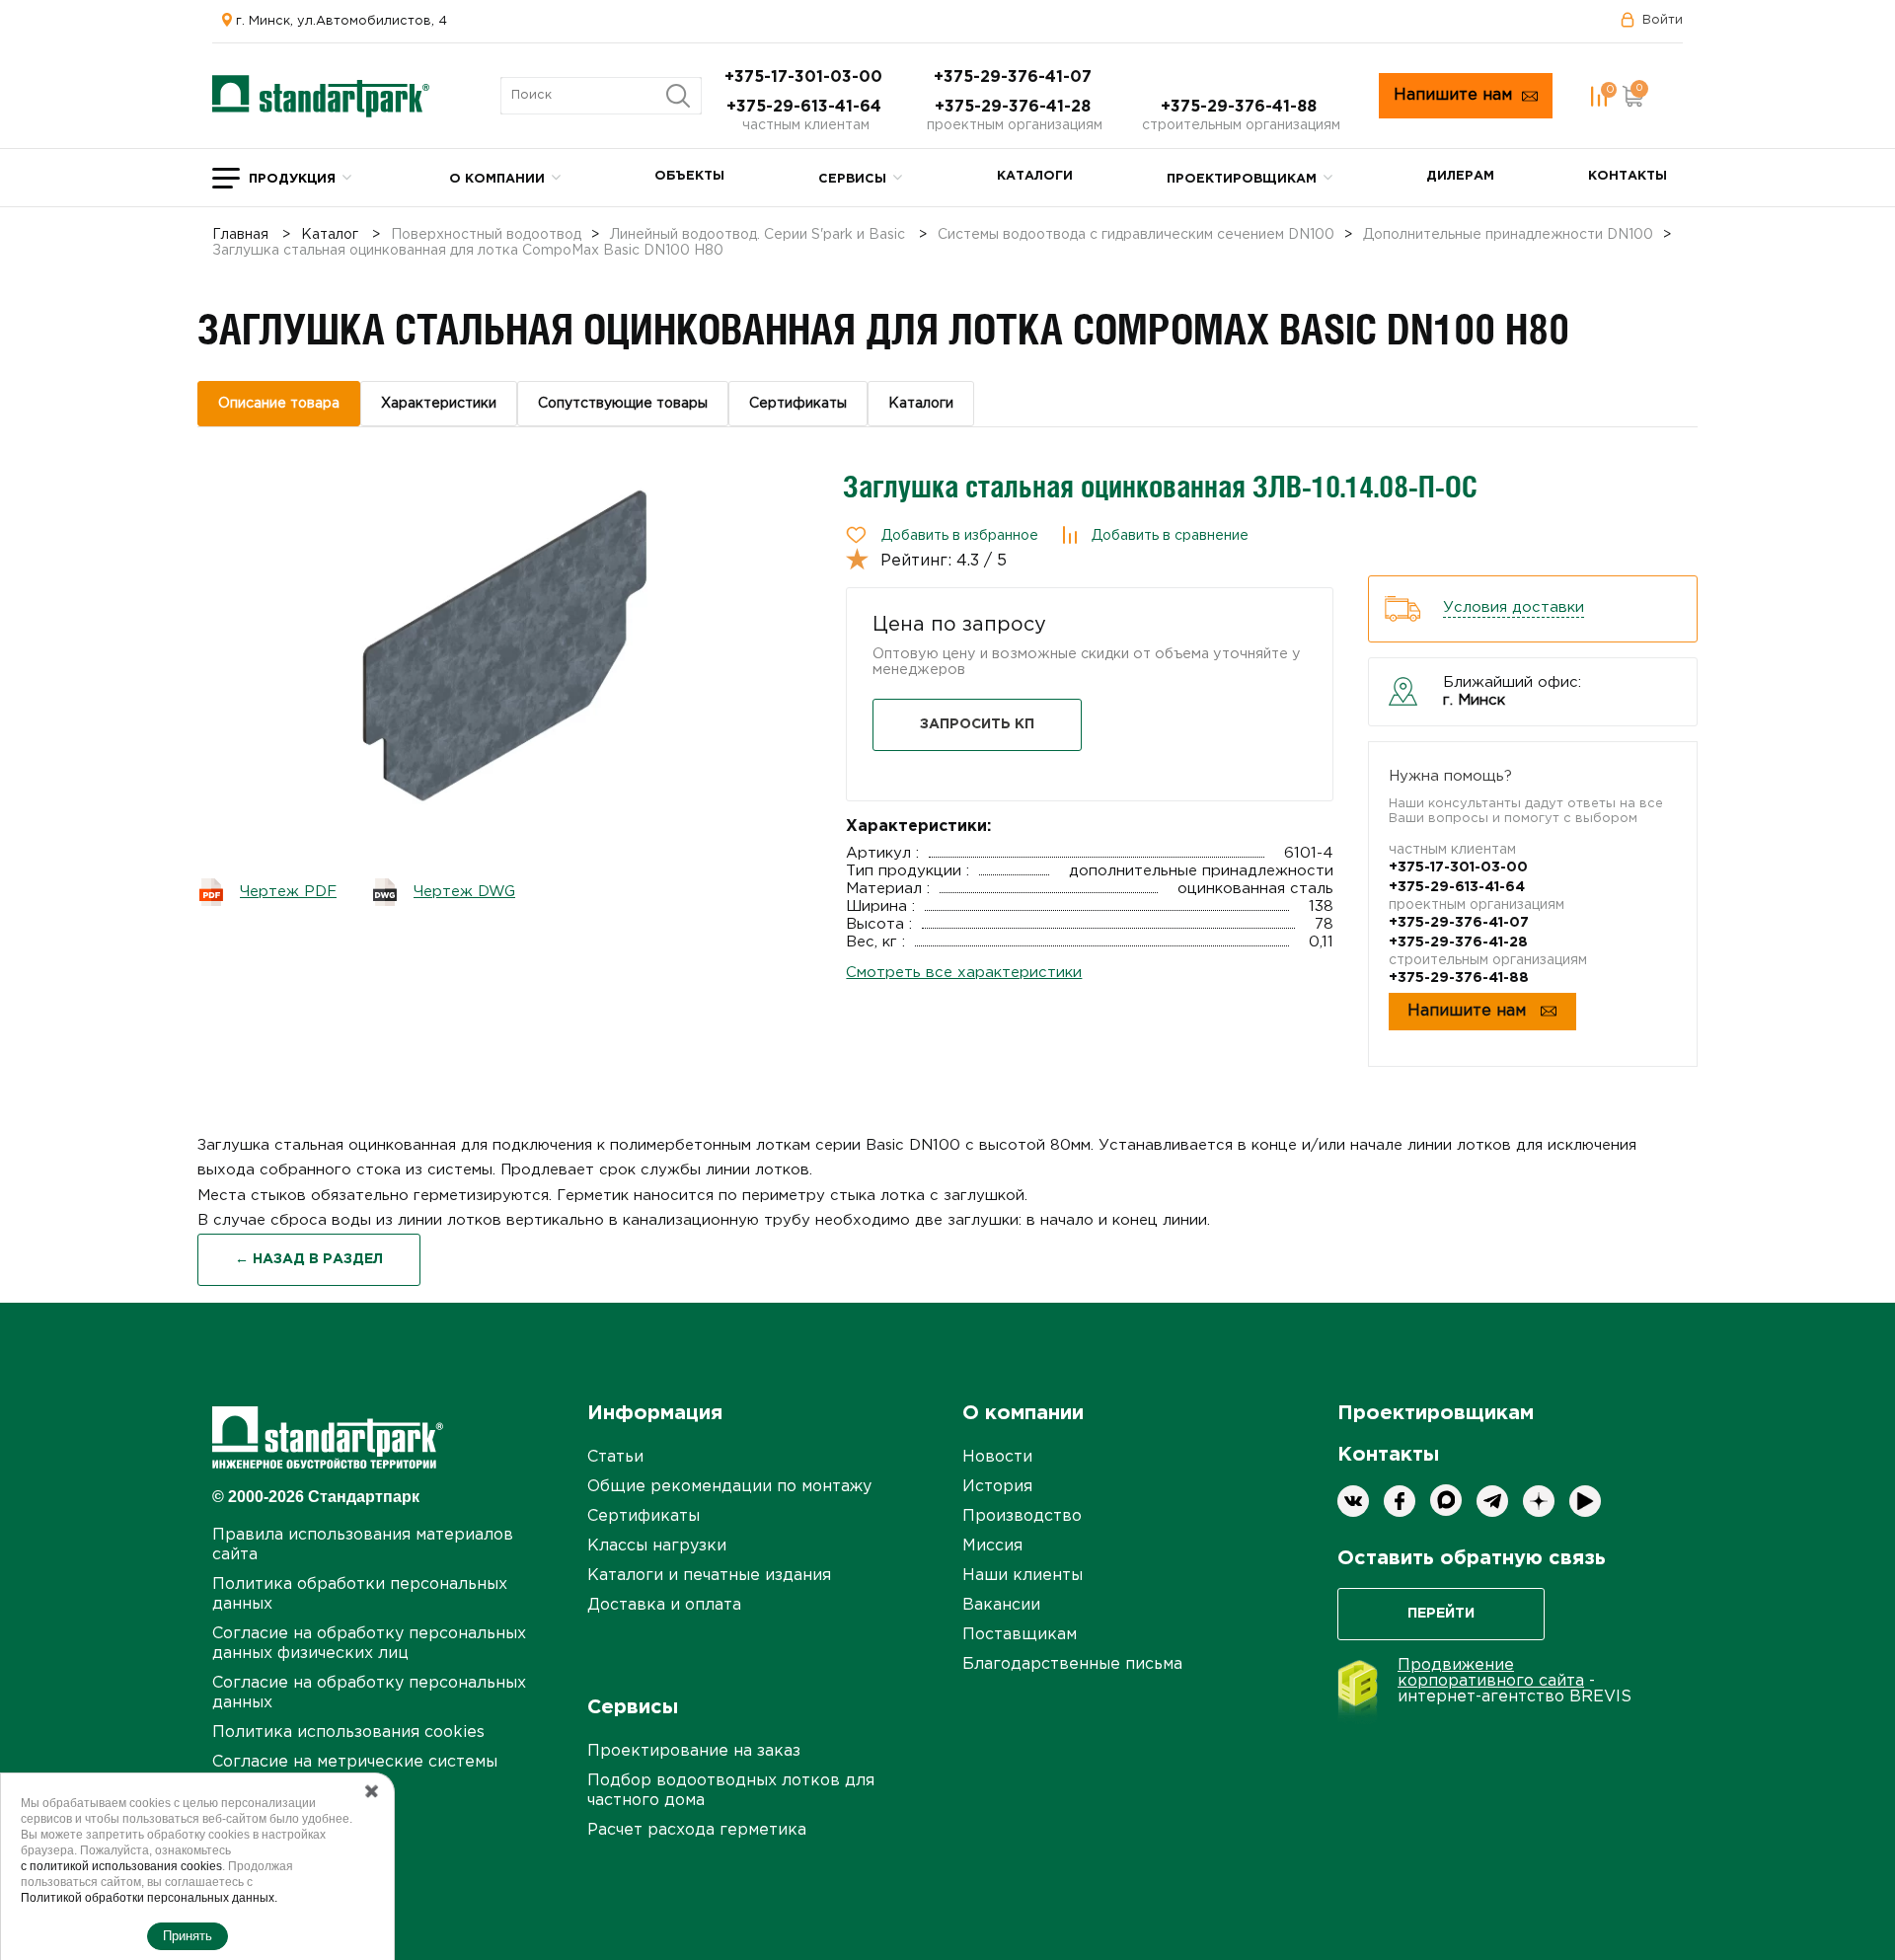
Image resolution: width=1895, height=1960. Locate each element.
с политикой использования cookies (121, 1866)
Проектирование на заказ (694, 1751)
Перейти (1441, 1614)
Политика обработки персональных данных (360, 1594)
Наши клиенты (1023, 1576)
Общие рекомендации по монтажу (729, 1487)
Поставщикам (1020, 1635)
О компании (497, 179)
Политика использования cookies (348, 1733)
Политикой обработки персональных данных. (149, 1898)
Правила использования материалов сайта (363, 1545)
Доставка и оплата (664, 1605)
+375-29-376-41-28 (1015, 107)
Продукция (292, 179)
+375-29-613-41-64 (806, 107)
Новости (997, 1457)
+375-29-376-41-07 (1015, 77)
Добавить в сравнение (1170, 536)
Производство (1022, 1516)
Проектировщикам (1242, 179)
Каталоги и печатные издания (709, 1576)
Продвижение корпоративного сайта (1491, 1673)
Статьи (615, 1457)
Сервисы (852, 179)
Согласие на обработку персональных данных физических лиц (369, 1644)
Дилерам (1460, 176)
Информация (655, 1413)
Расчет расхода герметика (697, 1830)
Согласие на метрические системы (355, 1762)
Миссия (992, 1546)
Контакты (1628, 176)
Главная (240, 235)
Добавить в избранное (960, 536)
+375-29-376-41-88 (1241, 107)
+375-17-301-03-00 (806, 77)
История (997, 1487)
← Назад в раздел (309, 1259)
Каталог (330, 235)
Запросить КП (977, 724)
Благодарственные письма (1072, 1664)
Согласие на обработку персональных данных (369, 1693)
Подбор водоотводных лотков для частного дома (731, 1791)
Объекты (689, 176)
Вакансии (1001, 1605)
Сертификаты (644, 1516)
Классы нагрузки (657, 1546)
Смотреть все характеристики (964, 973)
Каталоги (1035, 176)
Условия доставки (1514, 607)
